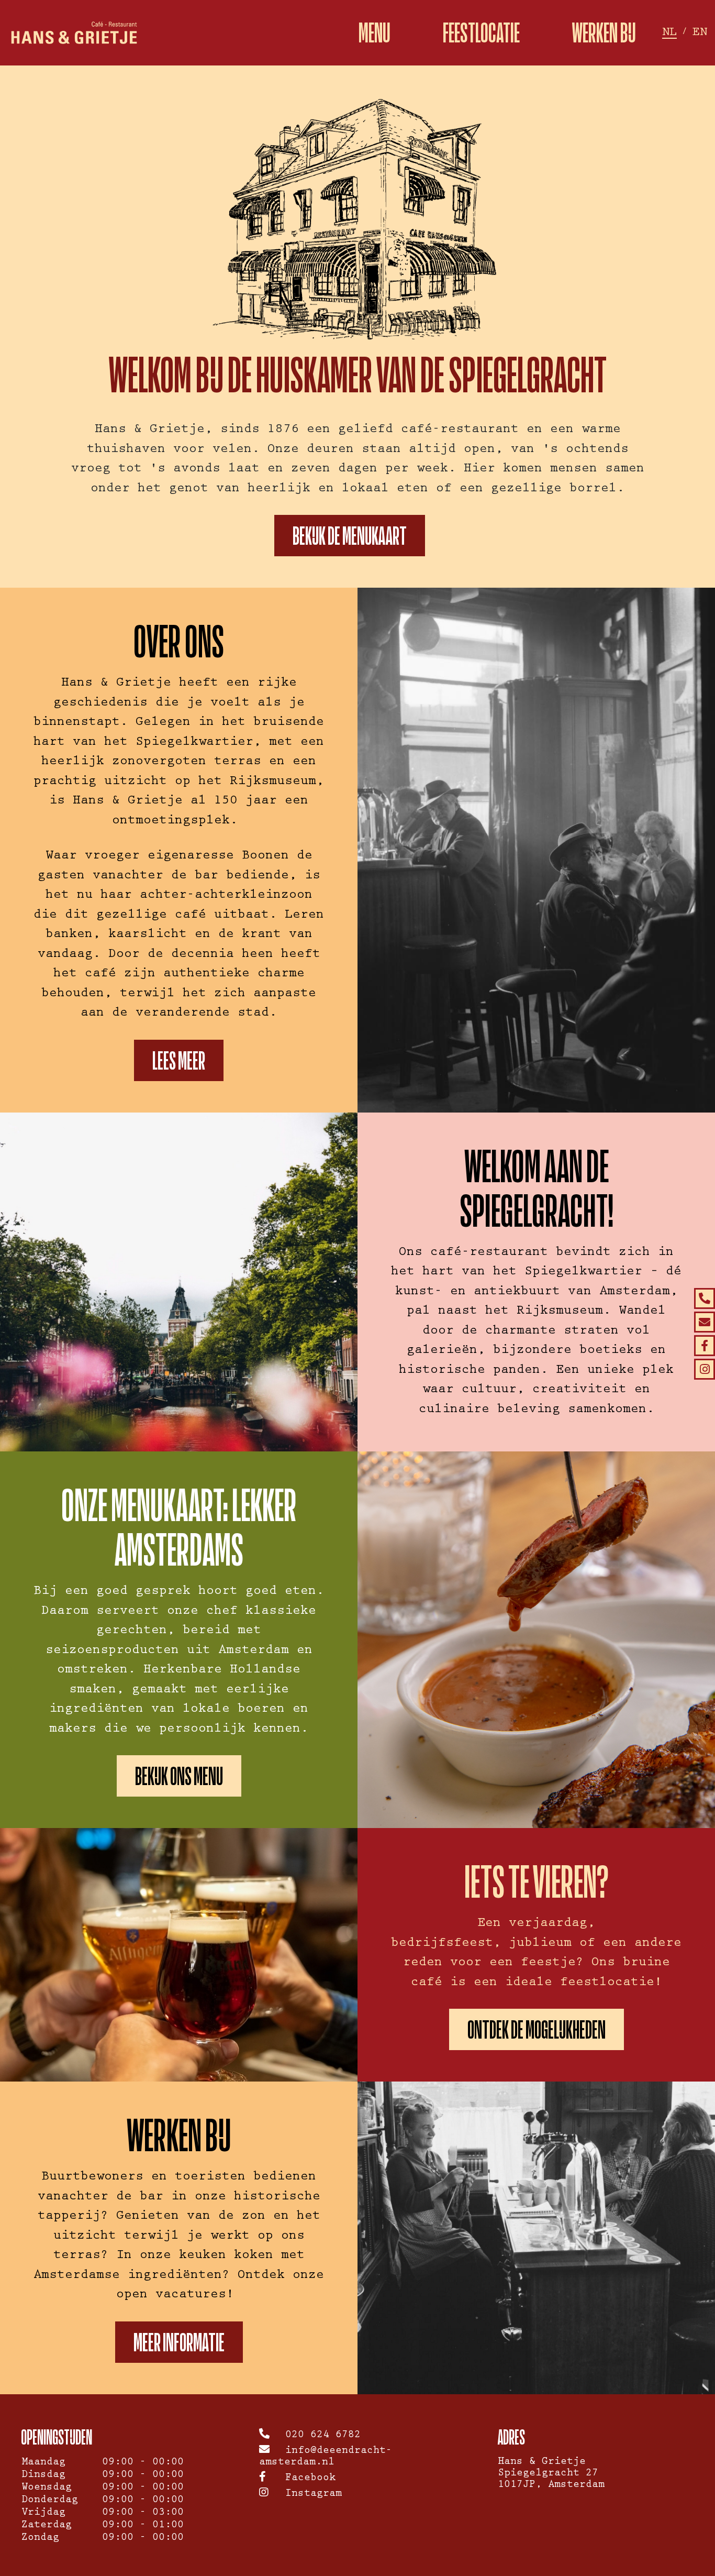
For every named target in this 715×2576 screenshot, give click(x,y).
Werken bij (604, 33)
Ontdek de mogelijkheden (537, 2029)
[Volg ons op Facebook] (705, 1346)
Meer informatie (179, 2342)
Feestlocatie (481, 33)
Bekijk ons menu (179, 1776)
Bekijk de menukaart (350, 536)
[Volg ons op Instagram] (705, 1369)
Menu (375, 33)
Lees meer (179, 1060)
